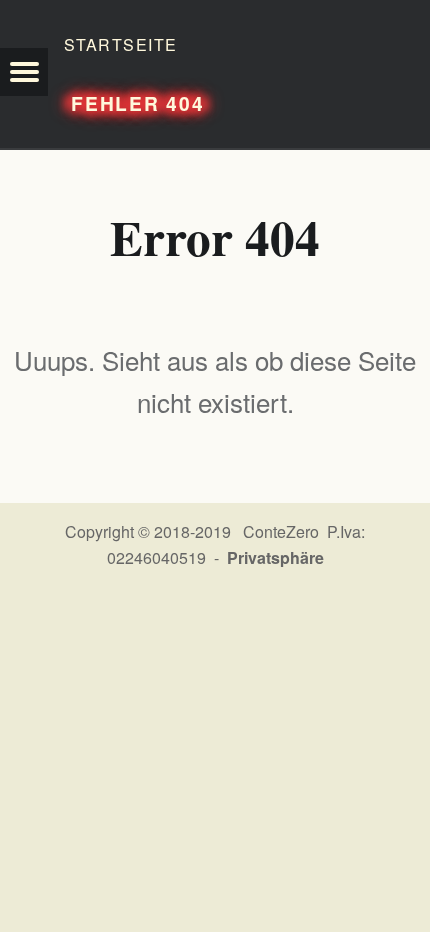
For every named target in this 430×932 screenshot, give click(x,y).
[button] (24, 72)
